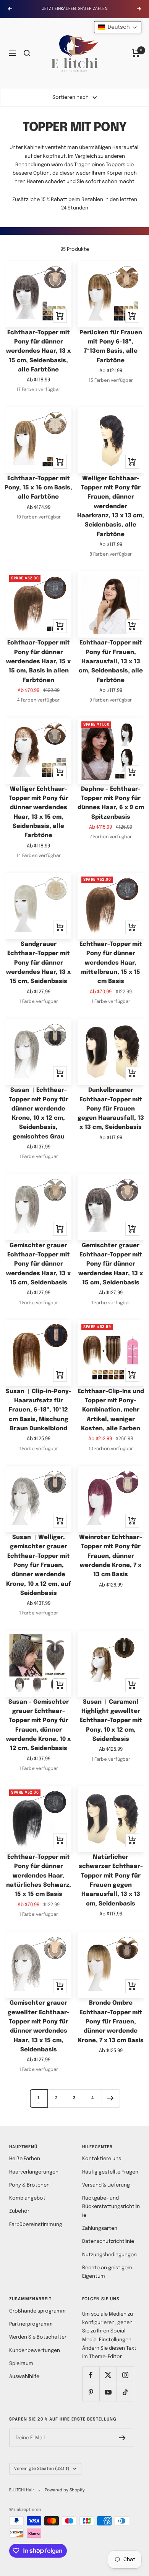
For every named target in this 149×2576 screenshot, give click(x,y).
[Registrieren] (122, 2438)
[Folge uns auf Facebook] (91, 2375)
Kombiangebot (27, 2198)
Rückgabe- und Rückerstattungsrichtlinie (111, 2207)
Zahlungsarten (100, 2228)
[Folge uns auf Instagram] (125, 2375)
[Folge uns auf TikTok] (125, 2392)
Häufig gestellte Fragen (110, 2172)
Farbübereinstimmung (36, 2225)
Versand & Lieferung (106, 2185)
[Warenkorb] (136, 53)
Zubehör (19, 2211)
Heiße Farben (25, 2159)
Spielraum (21, 2364)
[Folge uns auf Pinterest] (91, 2392)
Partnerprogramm (31, 2324)
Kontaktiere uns (102, 2159)
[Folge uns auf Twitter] (108, 2375)
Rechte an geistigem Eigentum (107, 2272)
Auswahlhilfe (24, 2377)
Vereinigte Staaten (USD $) (42, 2469)
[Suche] (27, 53)
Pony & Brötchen (29, 2185)
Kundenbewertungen (35, 2351)
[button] (118, 27)
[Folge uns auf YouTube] (108, 2392)
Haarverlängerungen (34, 2172)
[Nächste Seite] (111, 2098)
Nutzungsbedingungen (109, 2255)
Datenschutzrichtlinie (108, 2242)
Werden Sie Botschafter (38, 2337)
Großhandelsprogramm (37, 2311)
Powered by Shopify (65, 2490)
